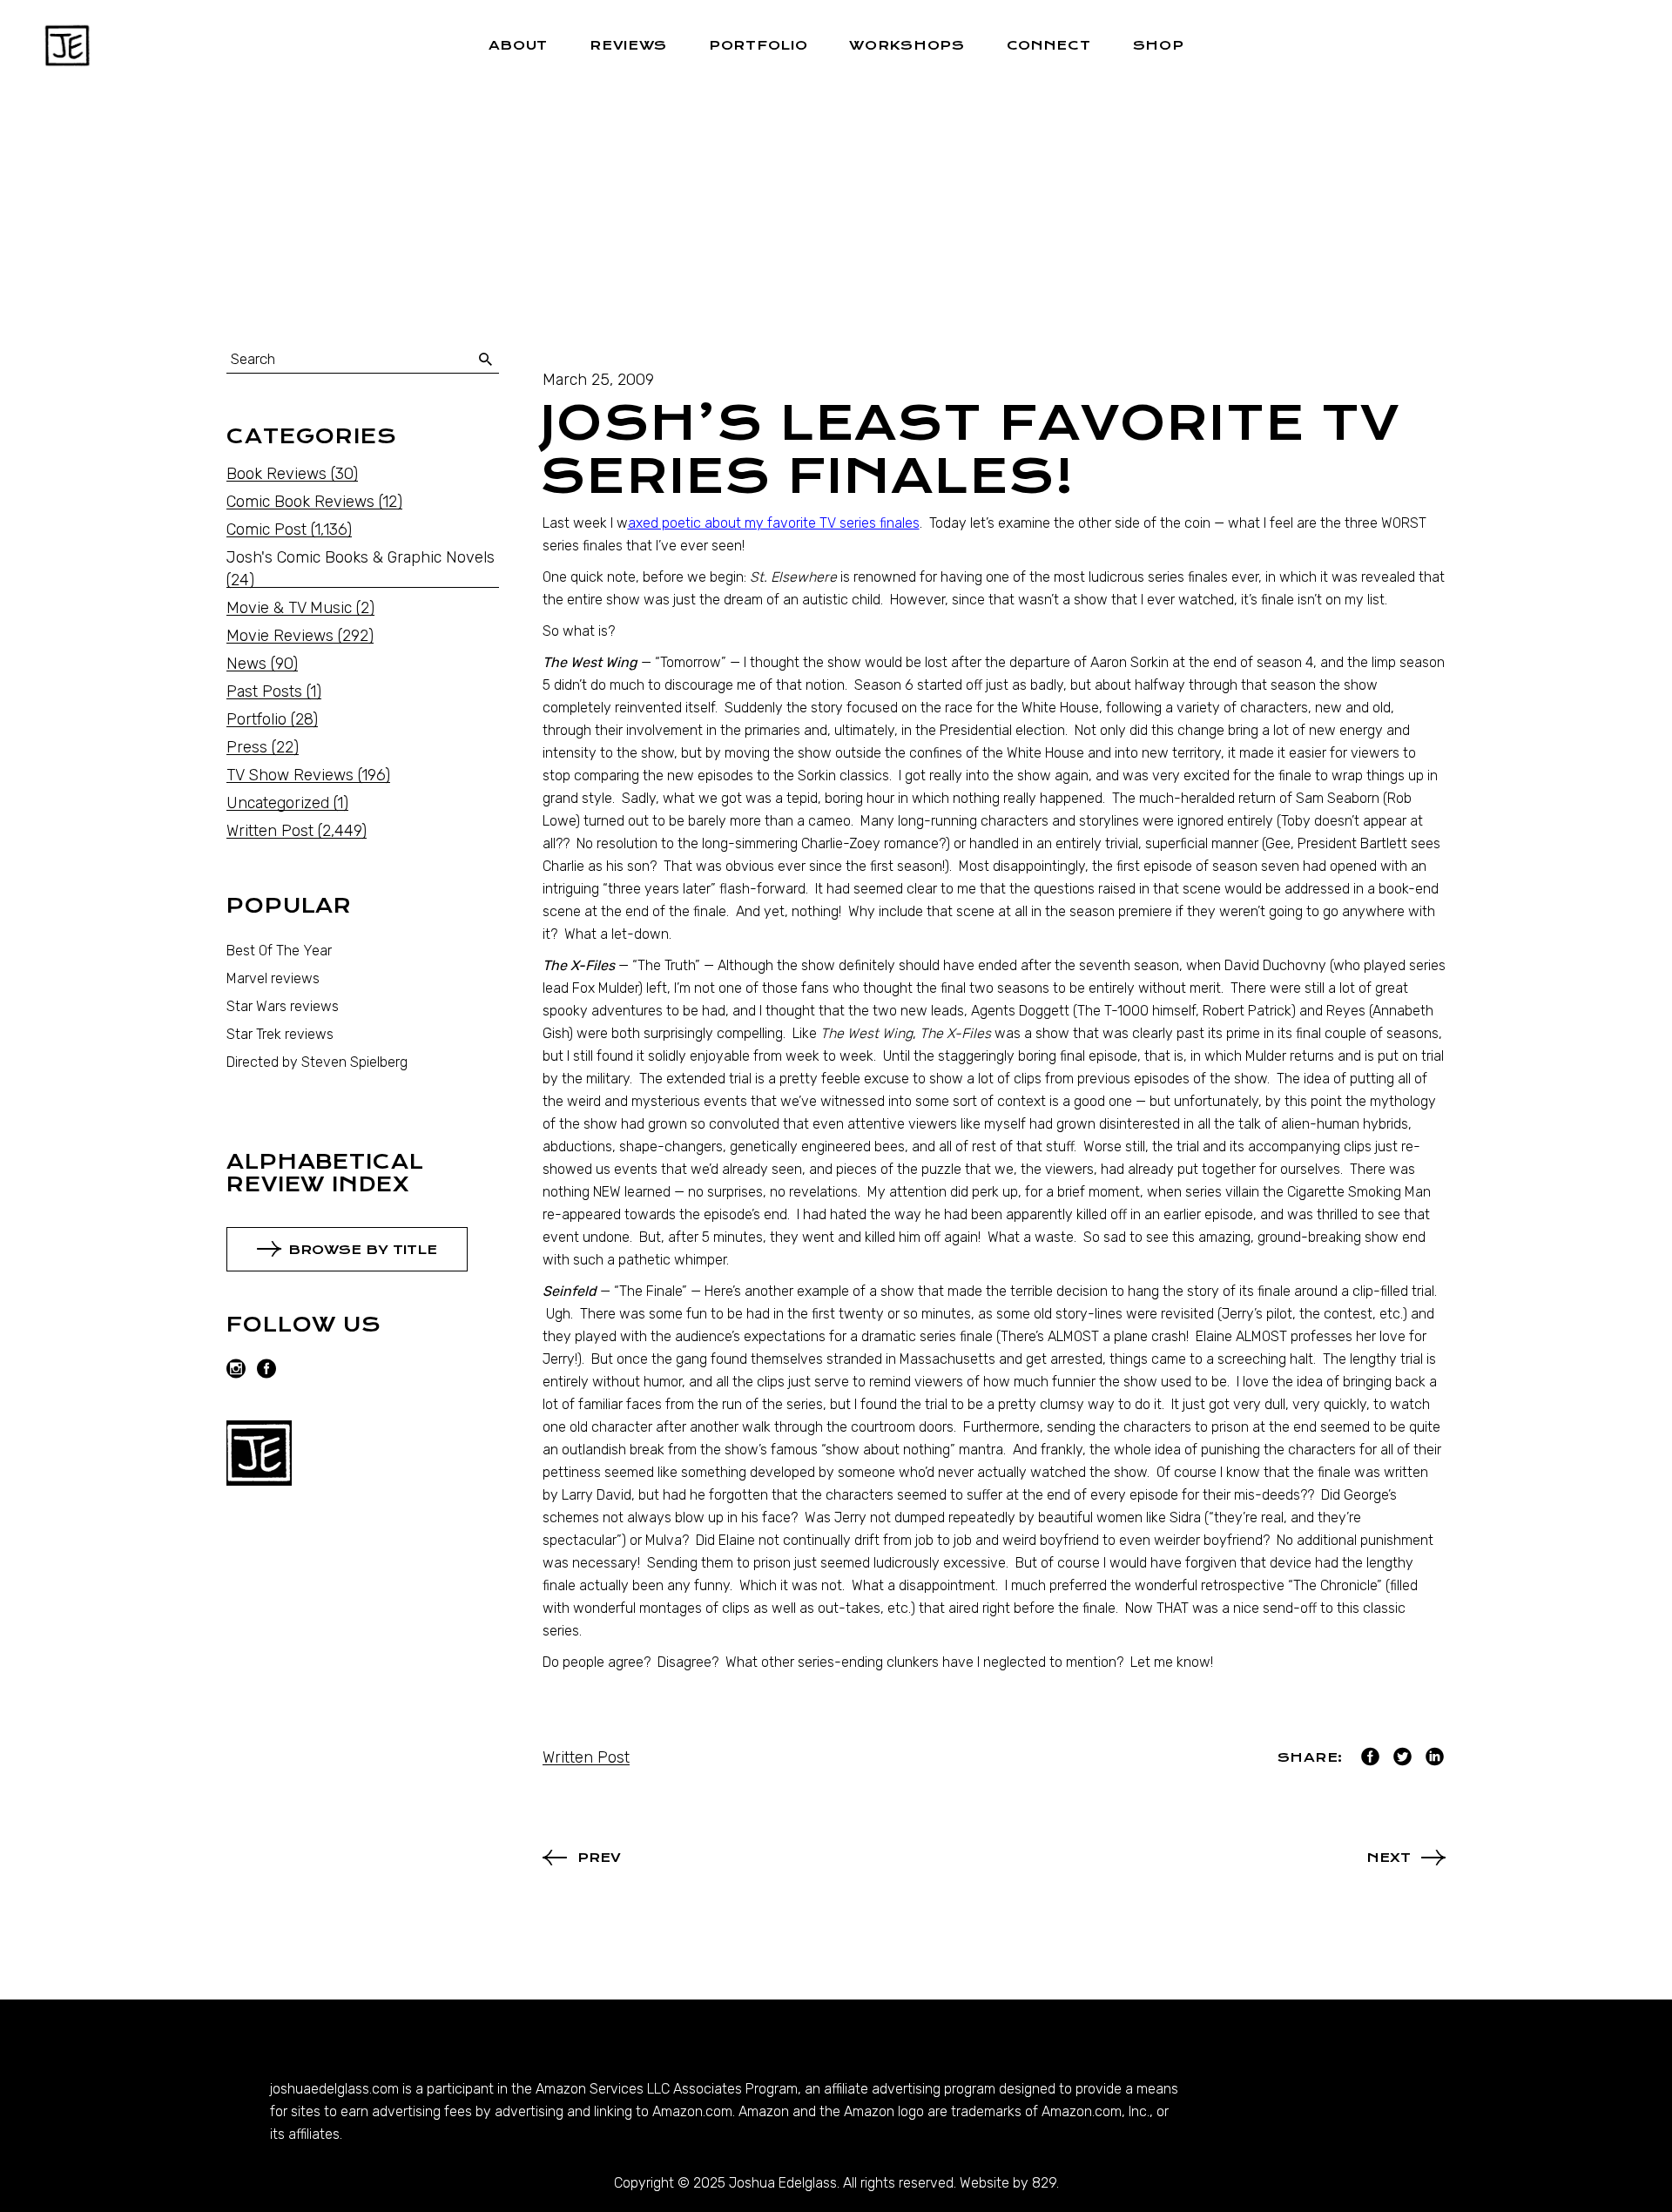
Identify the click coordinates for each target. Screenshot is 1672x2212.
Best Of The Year (279, 951)
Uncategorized (278, 803)
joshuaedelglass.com (334, 2089)
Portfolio (256, 719)
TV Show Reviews (290, 775)
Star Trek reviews (280, 1034)
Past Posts (264, 691)
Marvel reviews (273, 978)
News (246, 664)
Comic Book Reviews (300, 502)
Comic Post (266, 529)
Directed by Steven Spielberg (317, 1062)
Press (247, 747)
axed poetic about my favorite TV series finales (774, 523)
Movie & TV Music (289, 608)
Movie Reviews (280, 636)
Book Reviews (276, 474)
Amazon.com (692, 2111)
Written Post (586, 1757)
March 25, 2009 (598, 380)
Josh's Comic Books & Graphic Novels (361, 557)
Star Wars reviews (283, 1006)
